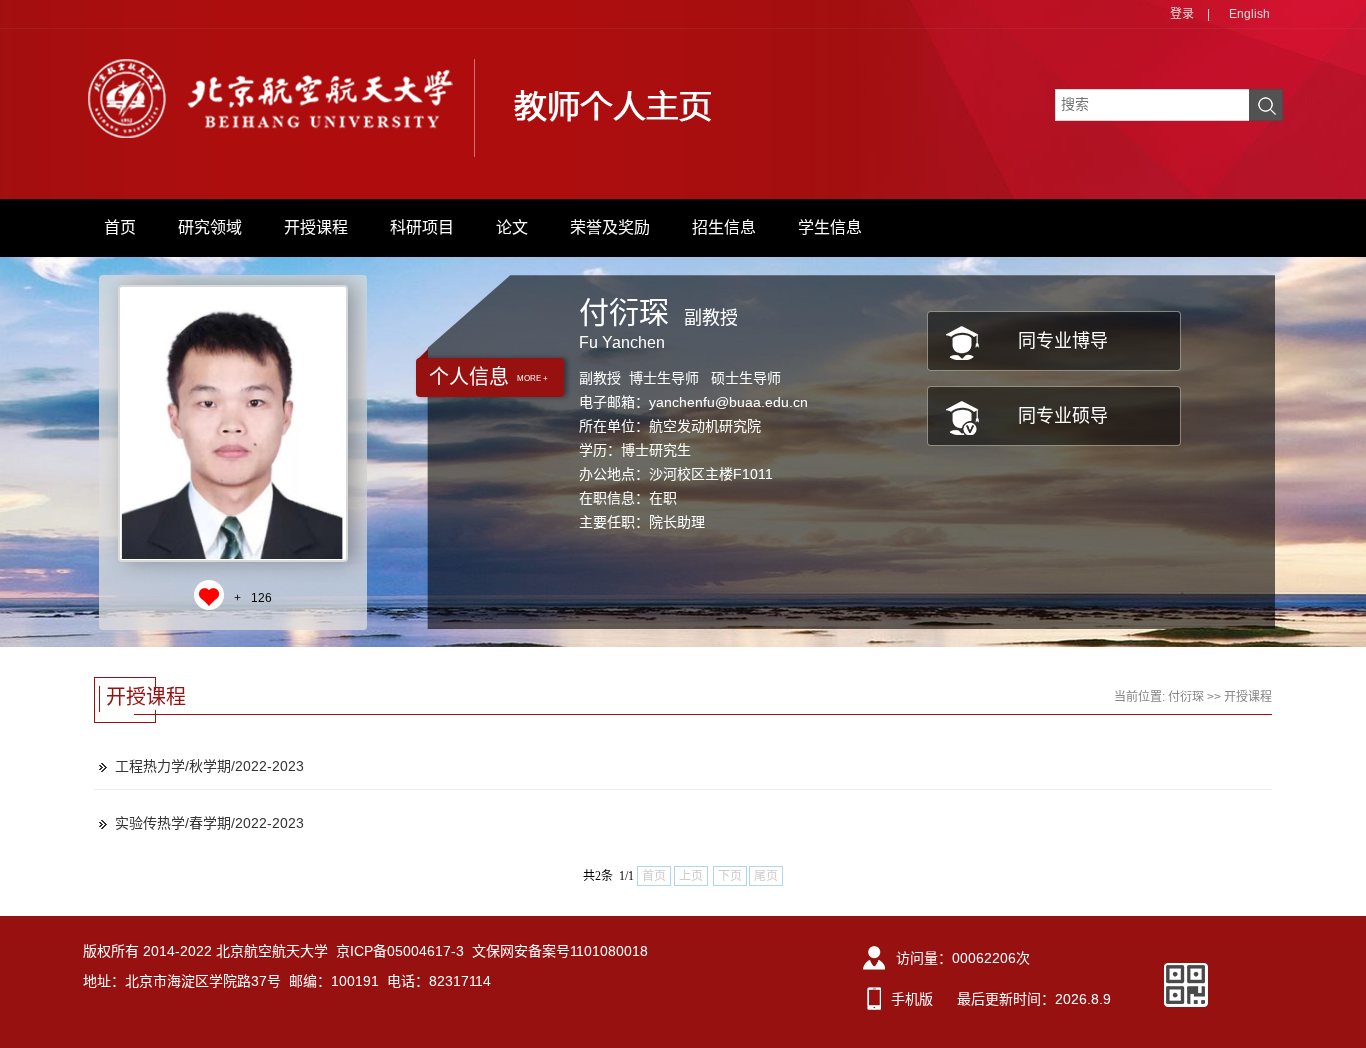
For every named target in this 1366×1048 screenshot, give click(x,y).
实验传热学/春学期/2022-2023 (209, 823)
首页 (120, 227)
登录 (1182, 14)
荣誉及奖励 (610, 227)
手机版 (912, 999)
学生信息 (830, 227)
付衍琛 (1186, 697)
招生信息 (724, 227)
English (1249, 14)
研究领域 (210, 227)
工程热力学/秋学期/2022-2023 (209, 766)
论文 (512, 227)
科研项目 (422, 227)
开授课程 (316, 227)
